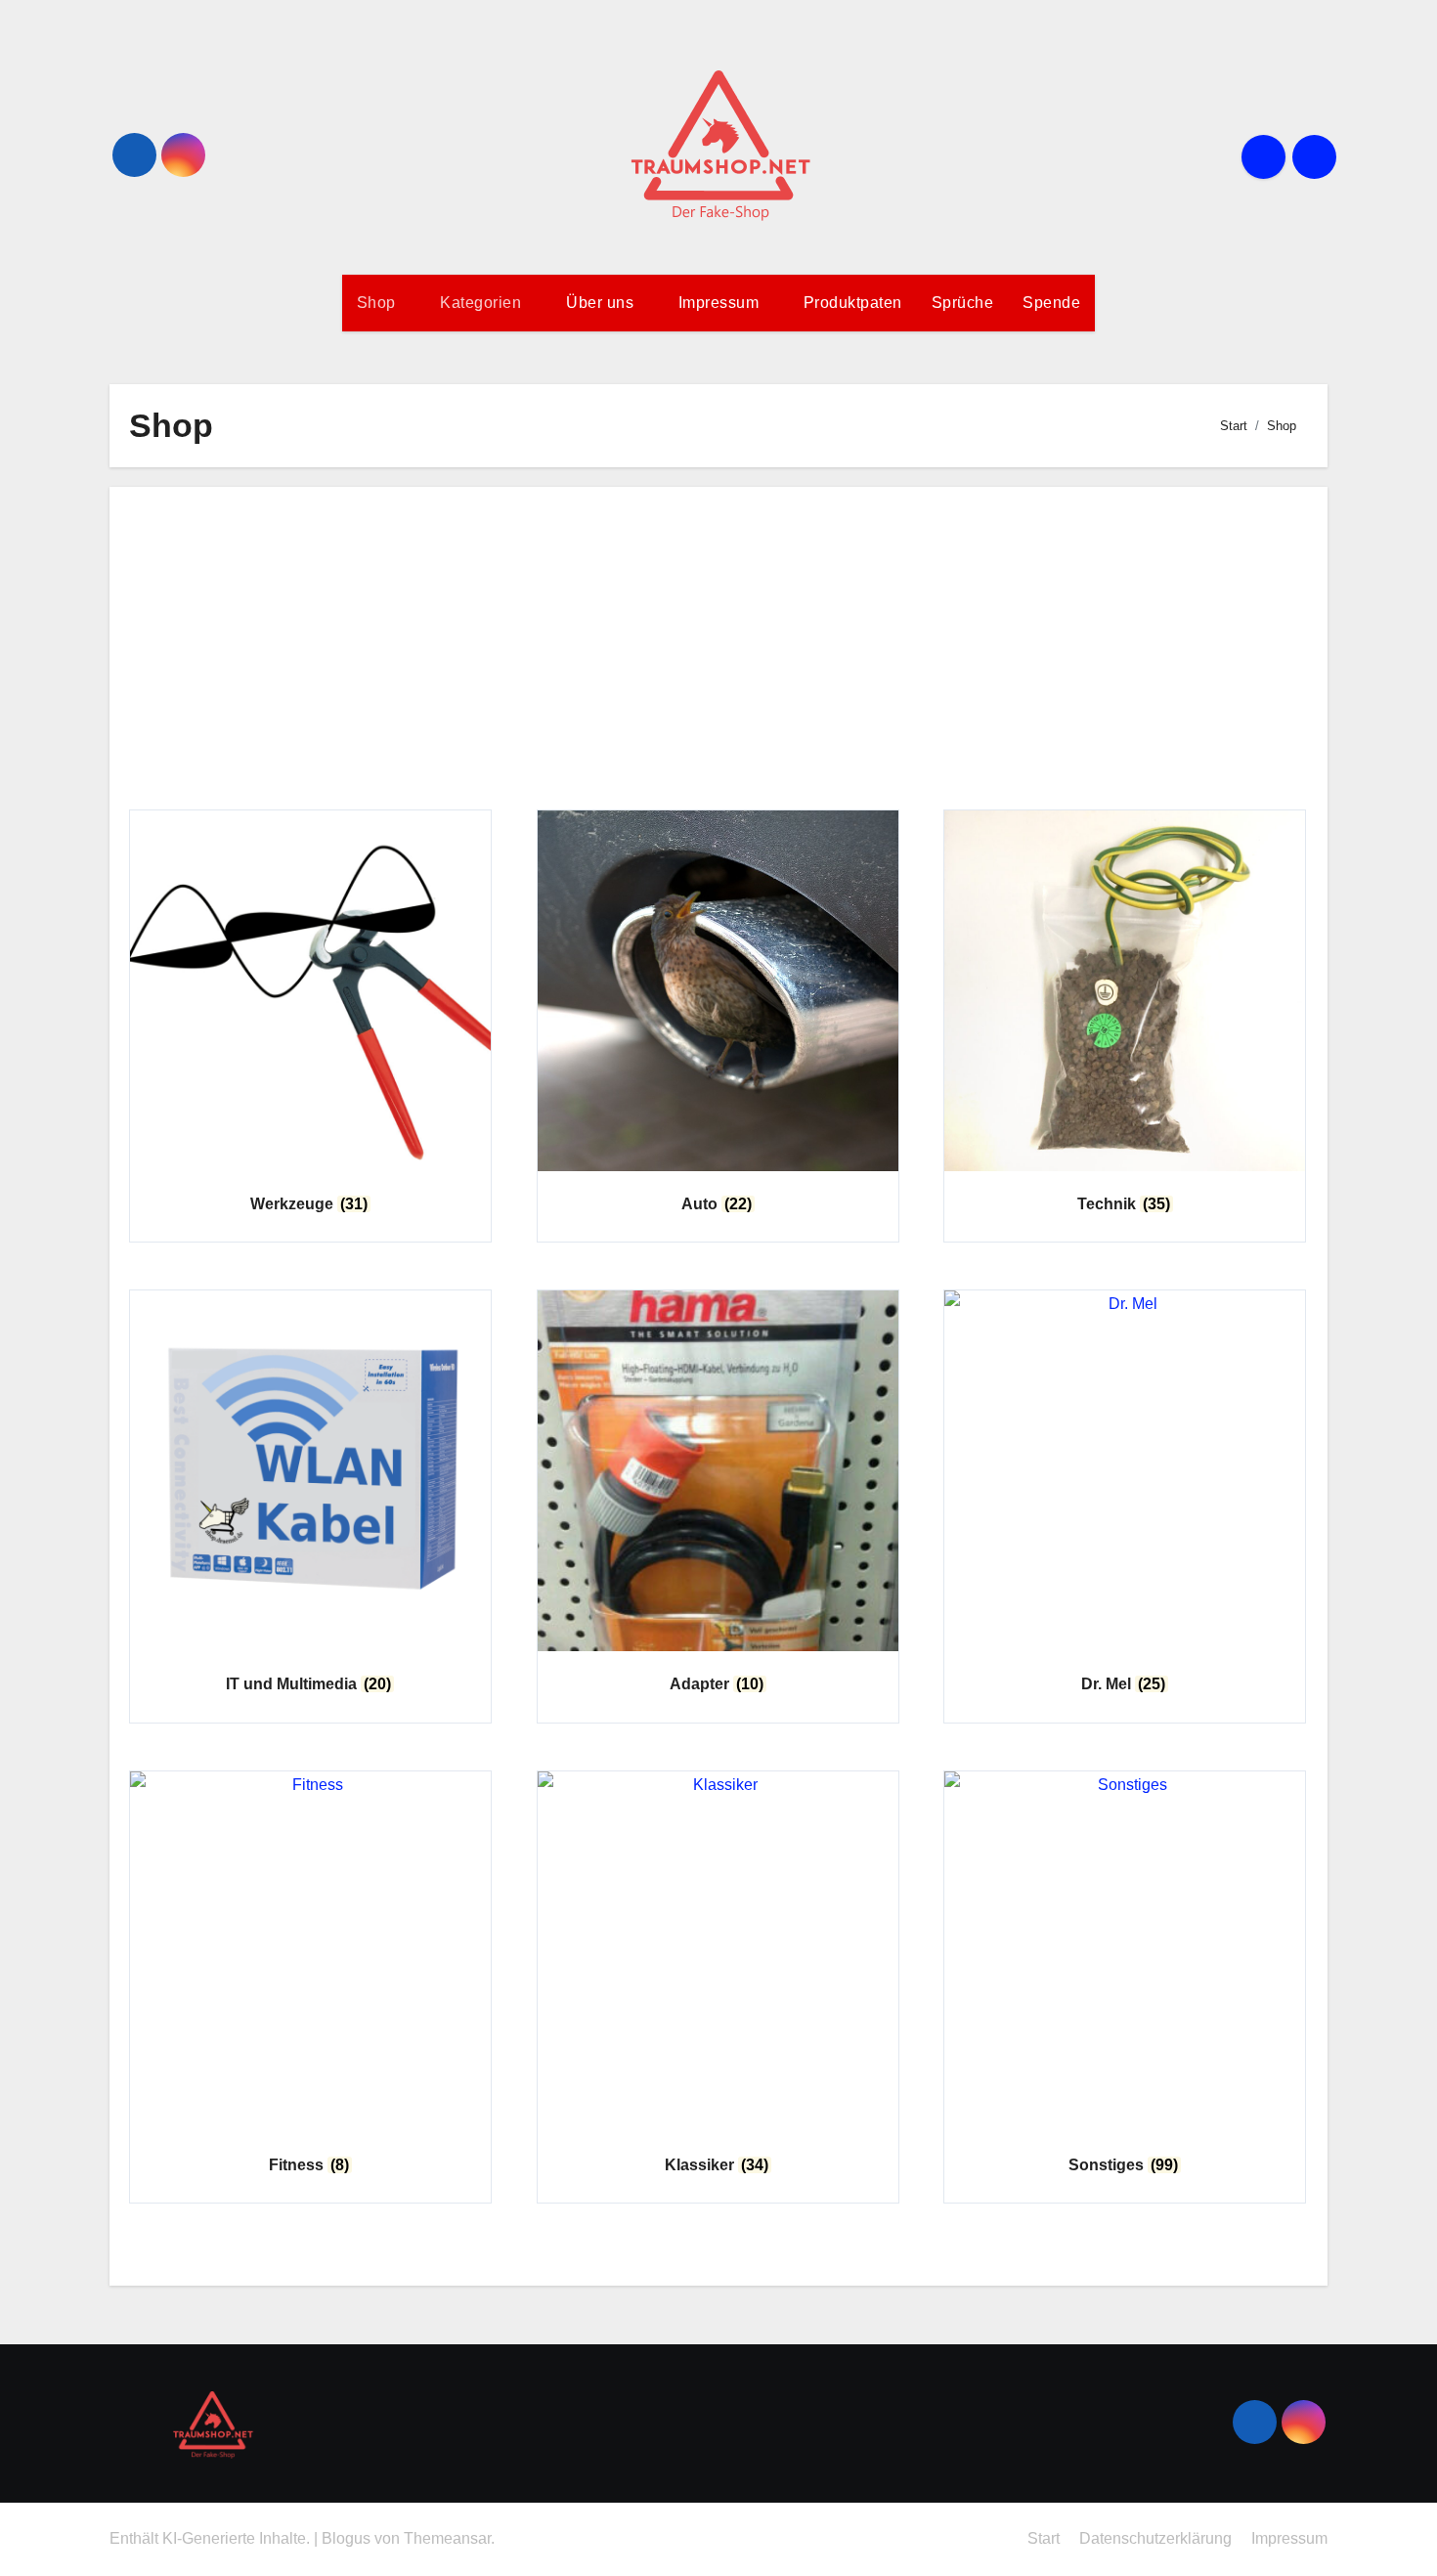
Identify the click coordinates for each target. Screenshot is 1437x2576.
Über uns (602, 303)
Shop (379, 303)
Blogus (346, 2538)
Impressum (721, 303)
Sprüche (963, 303)
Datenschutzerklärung (1155, 2538)
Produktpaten (853, 303)
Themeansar (447, 2538)
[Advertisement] (718, 653)
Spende (1051, 303)
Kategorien (483, 303)
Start (1044, 2538)
